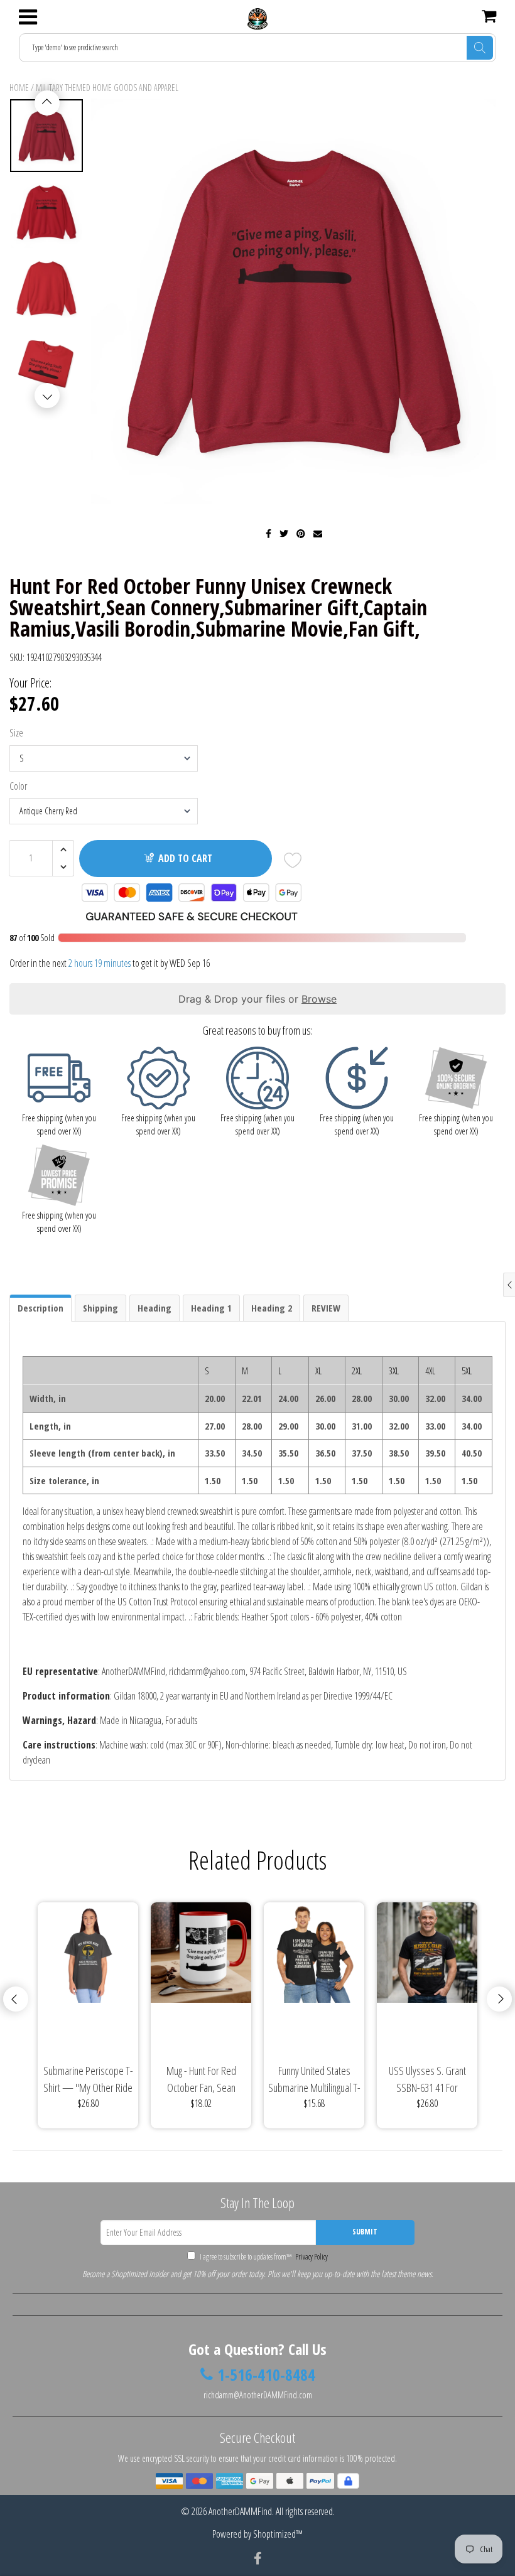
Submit (365, 2232)
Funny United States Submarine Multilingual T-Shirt (314, 2080)
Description (41, 1308)
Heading (154, 1308)
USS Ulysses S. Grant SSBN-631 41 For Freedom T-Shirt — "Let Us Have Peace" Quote (427, 2080)
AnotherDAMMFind (240, 2511)
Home (19, 88)
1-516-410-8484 (266, 2375)
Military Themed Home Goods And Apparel (107, 88)
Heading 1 (211, 1308)
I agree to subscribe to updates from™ (263, 2257)
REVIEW (326, 1308)
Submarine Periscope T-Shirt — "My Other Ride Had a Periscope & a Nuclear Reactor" (88, 2080)
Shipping (100, 1308)
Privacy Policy (311, 2257)
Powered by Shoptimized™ (257, 2534)
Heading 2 (272, 1308)
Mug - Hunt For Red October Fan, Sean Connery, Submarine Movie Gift (201, 2080)
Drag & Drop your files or (257, 999)
